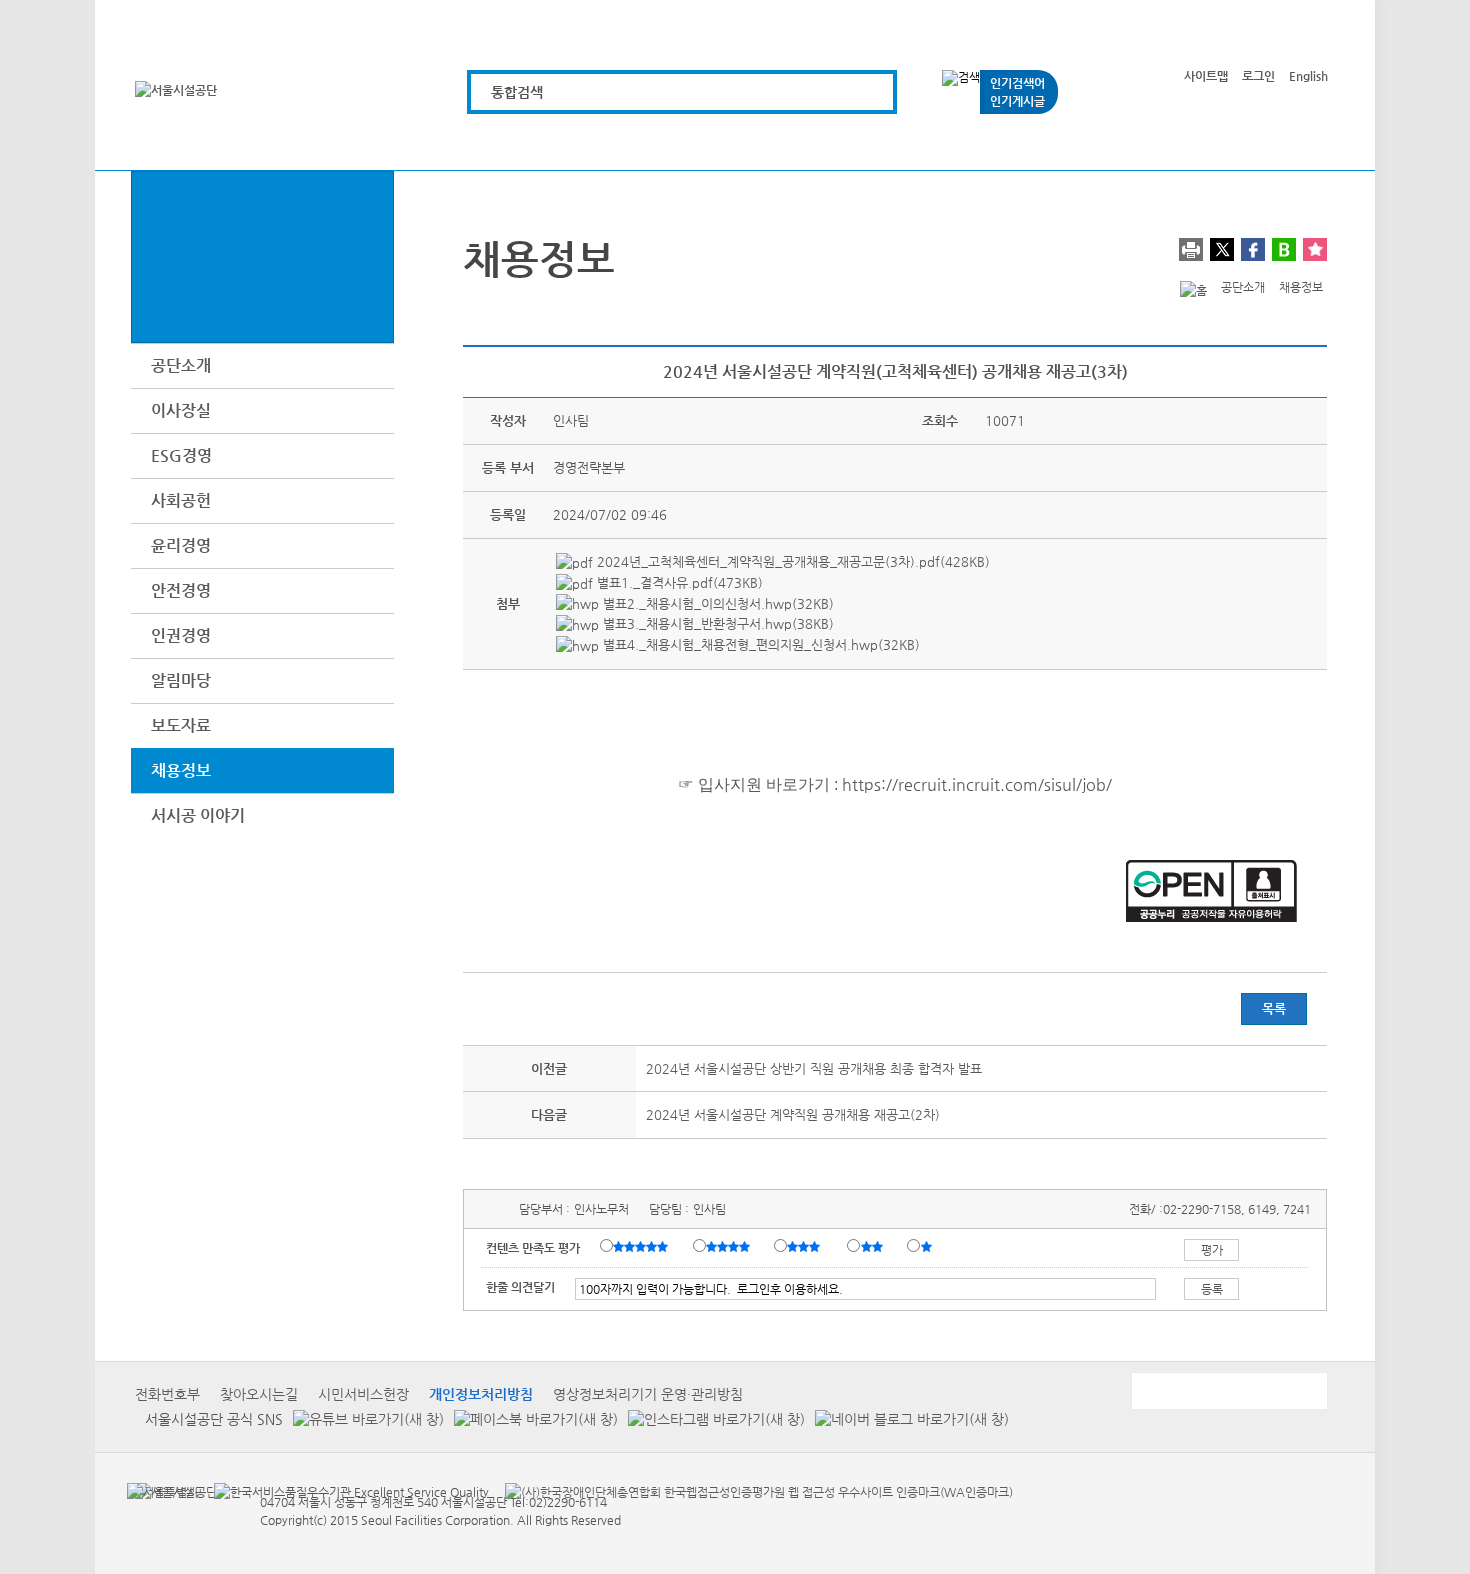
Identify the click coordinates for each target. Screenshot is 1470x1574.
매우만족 (643, 1247)
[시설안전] (840, 142)
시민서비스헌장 (363, 1394)
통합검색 (517, 92)
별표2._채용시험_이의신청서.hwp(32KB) (716, 603)
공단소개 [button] (181, 365)
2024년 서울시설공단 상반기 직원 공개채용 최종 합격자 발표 (814, 1068)
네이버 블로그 (1284, 249)
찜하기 (1315, 249)
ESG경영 (181, 455)
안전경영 (181, 590)
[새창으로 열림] (363, 1419)
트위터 (1222, 249)
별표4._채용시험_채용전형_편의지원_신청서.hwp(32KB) (759, 644)
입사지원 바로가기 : (768, 784)
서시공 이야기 (198, 815)
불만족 (873, 1247)
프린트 (1191, 249)
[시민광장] (1066, 142)
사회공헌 (181, 500)
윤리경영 (181, 545)
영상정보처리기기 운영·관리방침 (648, 1394)
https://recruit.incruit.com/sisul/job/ (977, 784)
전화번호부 (167, 1394)
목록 (1274, 1008)
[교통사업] (953, 142)
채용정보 (181, 770)
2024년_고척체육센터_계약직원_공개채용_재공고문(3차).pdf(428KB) (791, 561)
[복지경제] (501, 142)
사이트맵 (1206, 76)
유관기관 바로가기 (1228, 1391)
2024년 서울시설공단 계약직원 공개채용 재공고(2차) (793, 1114)
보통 (807, 1247)
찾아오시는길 (259, 1394)
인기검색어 (1017, 83)
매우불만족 (927, 1247)
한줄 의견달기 (520, 1287)
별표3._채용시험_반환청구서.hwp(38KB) (716, 623)
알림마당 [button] (181, 680)
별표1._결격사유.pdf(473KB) (678, 582)
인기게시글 (1017, 101)
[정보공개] (1292, 142)
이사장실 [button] (181, 410)
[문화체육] (614, 142)
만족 (730, 1247)
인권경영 (181, 635)
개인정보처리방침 (481, 1394)
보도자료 (181, 725)
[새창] (162, 1491)
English (1308, 76)
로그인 (1258, 76)
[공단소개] (1179, 142)
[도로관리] (727, 142)
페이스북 (1253, 249)
